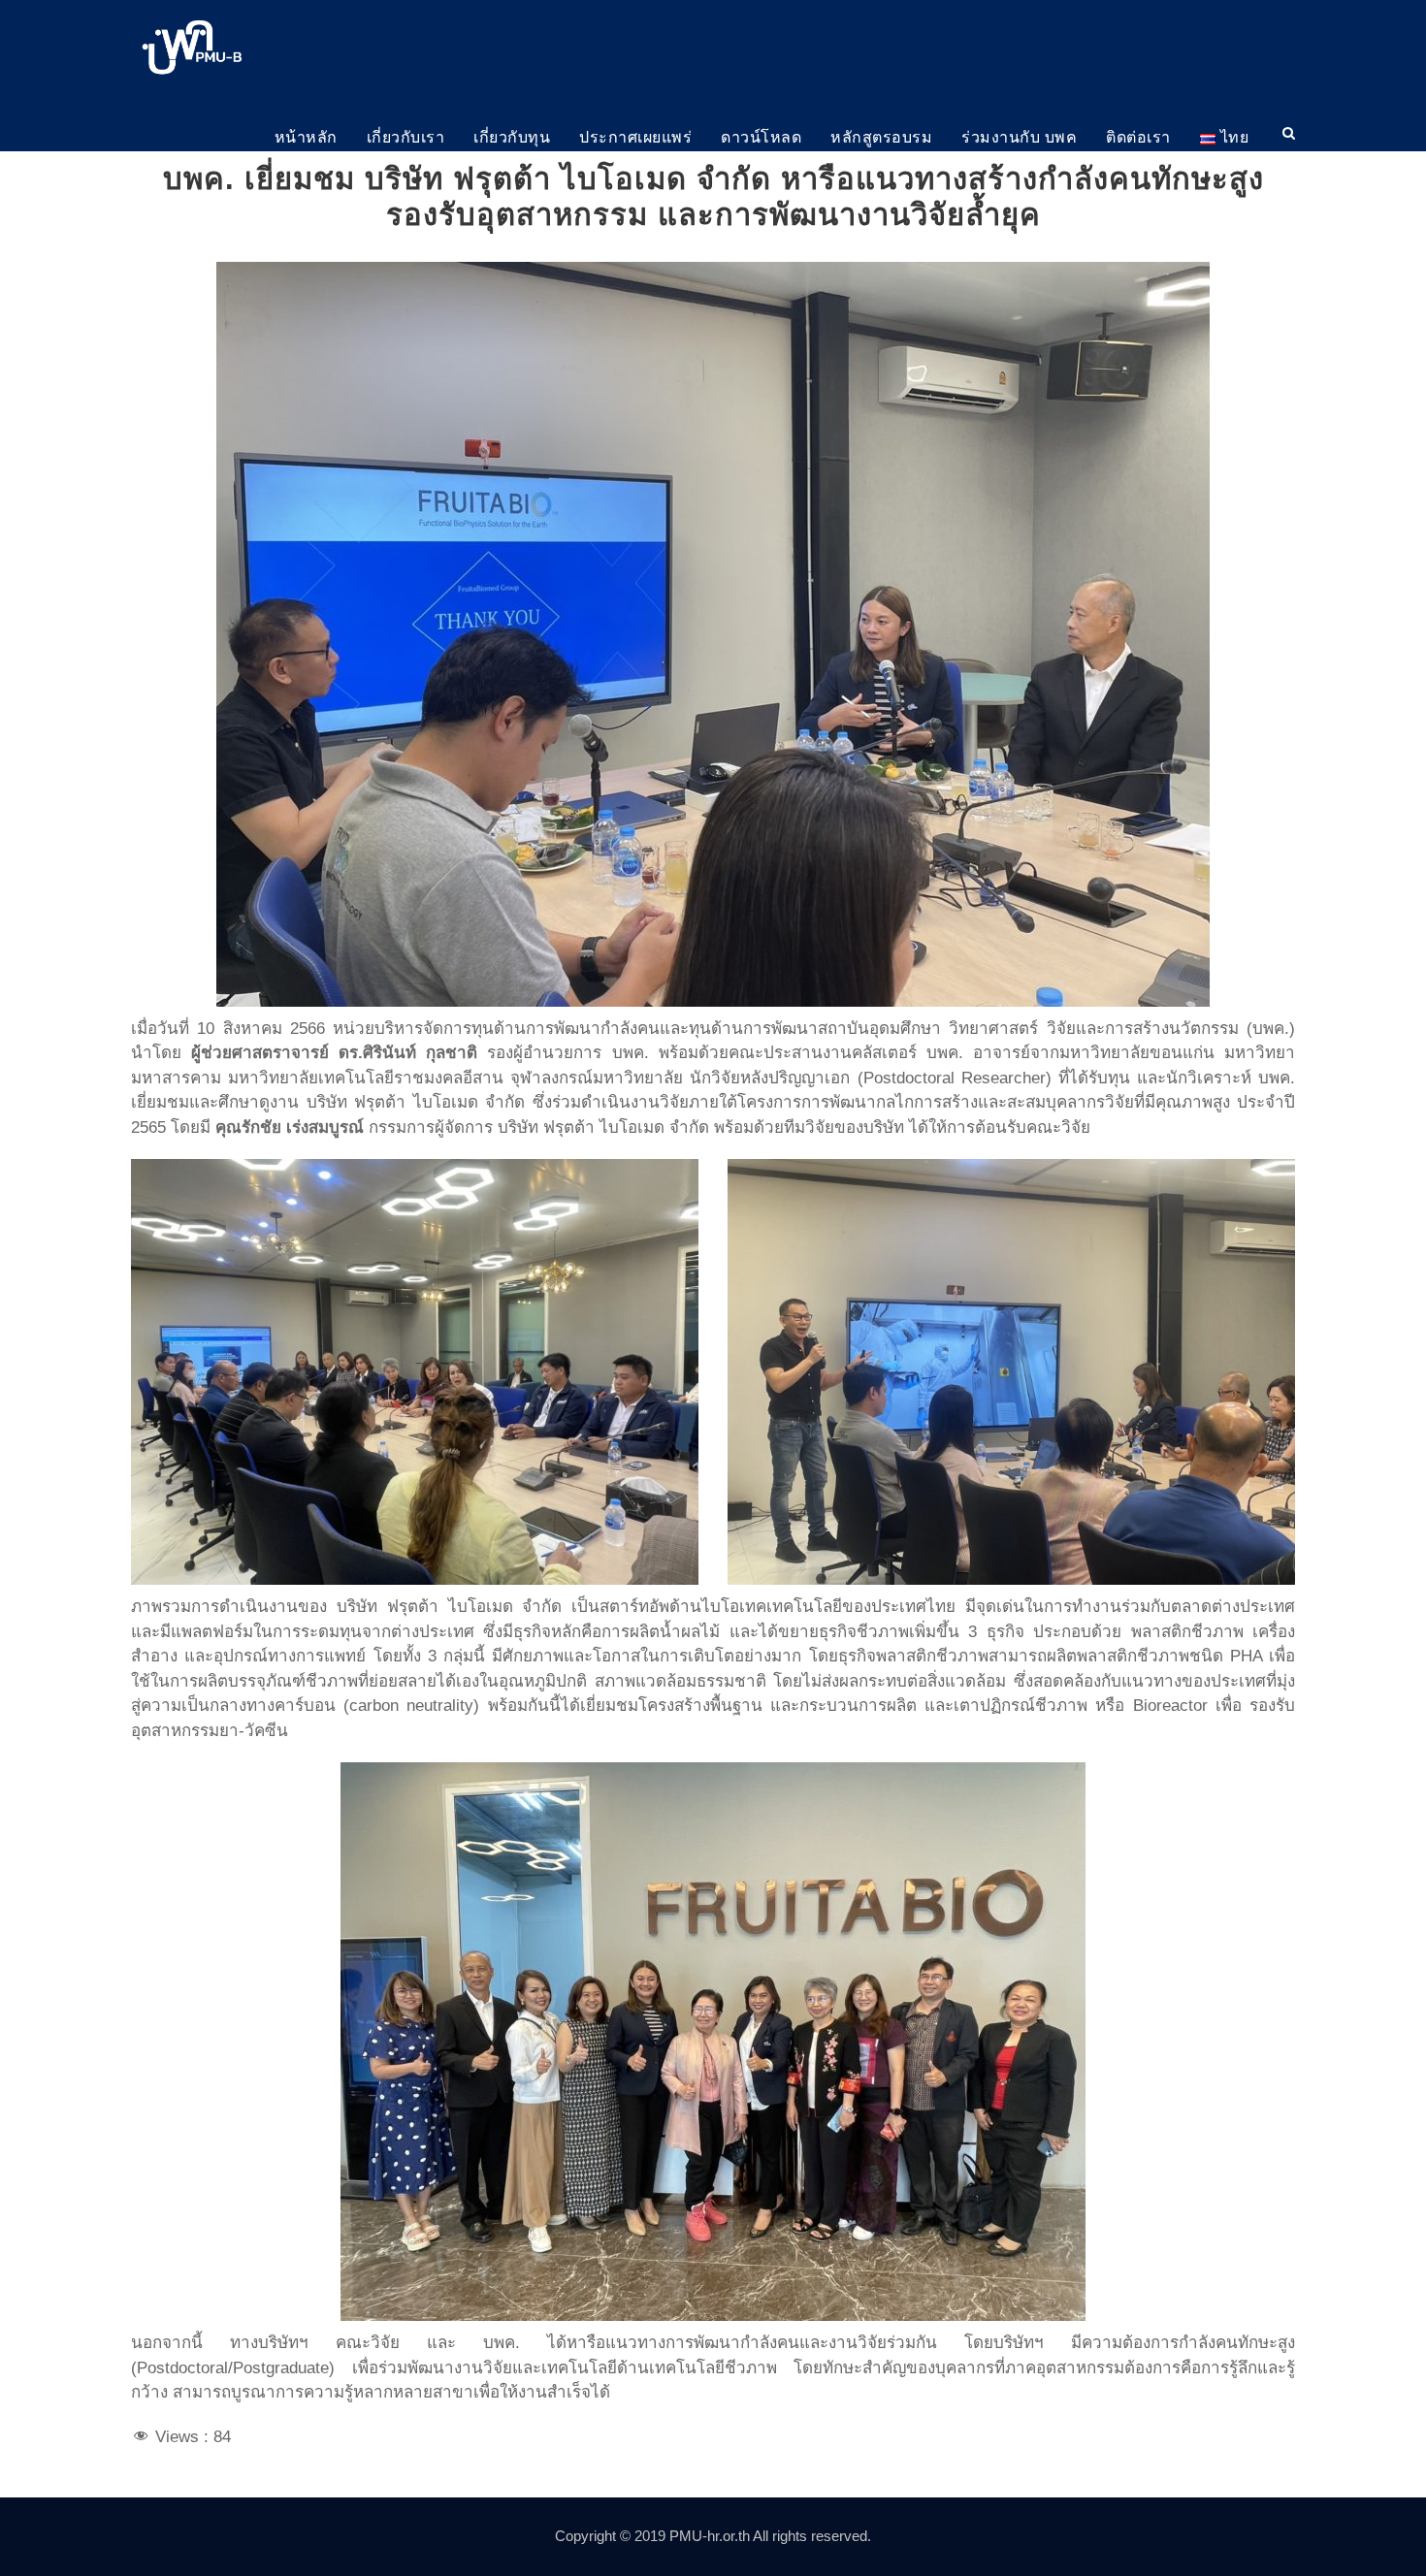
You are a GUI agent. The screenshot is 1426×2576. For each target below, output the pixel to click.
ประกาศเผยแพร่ (635, 137)
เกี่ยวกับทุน (512, 137)
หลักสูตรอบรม (881, 137)
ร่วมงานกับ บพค (1019, 137)
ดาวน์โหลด (761, 137)
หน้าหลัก (306, 137)
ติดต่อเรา (1138, 137)
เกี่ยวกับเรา (406, 137)
